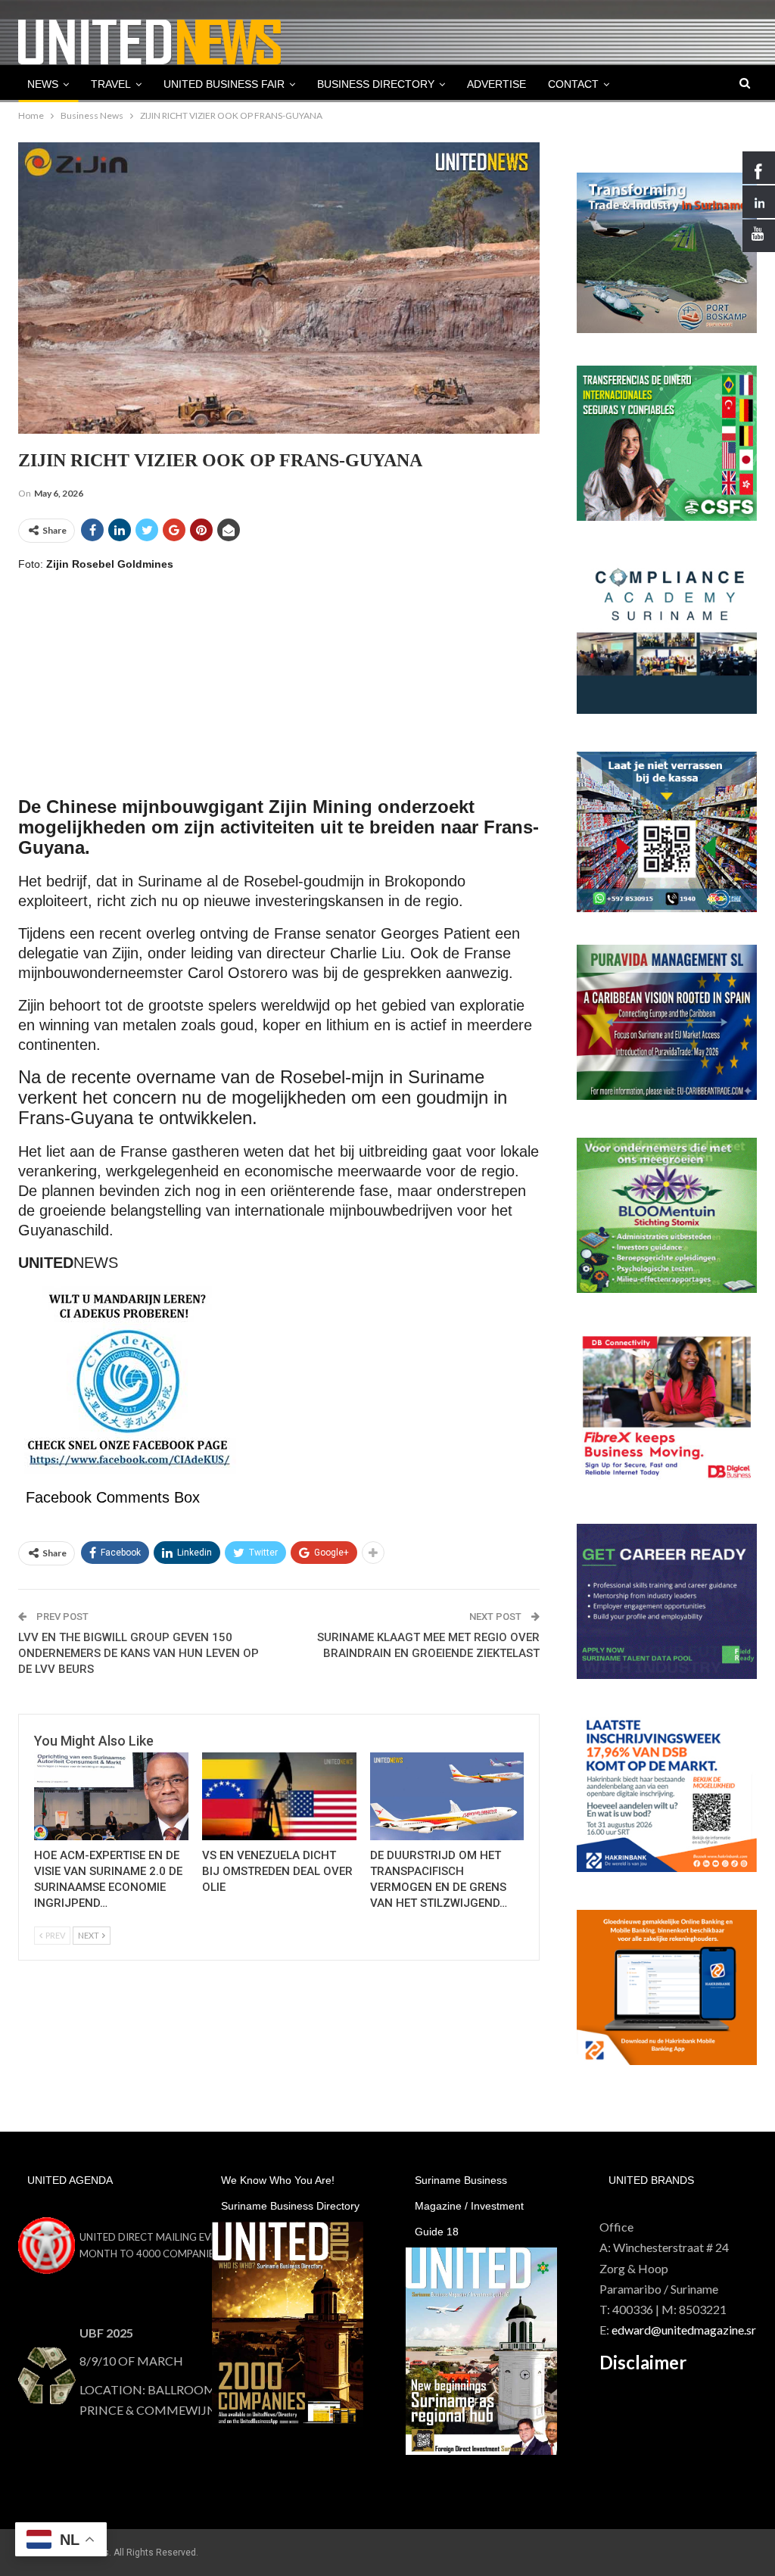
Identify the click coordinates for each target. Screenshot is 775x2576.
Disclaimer (643, 2362)
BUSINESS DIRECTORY (376, 84)
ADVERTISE (496, 84)
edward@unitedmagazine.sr (684, 2330)
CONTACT (573, 84)
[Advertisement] (279, 692)
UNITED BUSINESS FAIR (224, 84)
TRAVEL (111, 84)
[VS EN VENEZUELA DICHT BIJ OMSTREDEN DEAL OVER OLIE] (279, 1796)
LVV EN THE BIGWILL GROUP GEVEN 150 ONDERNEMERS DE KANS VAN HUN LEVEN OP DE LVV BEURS (139, 1653)
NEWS (43, 84)
